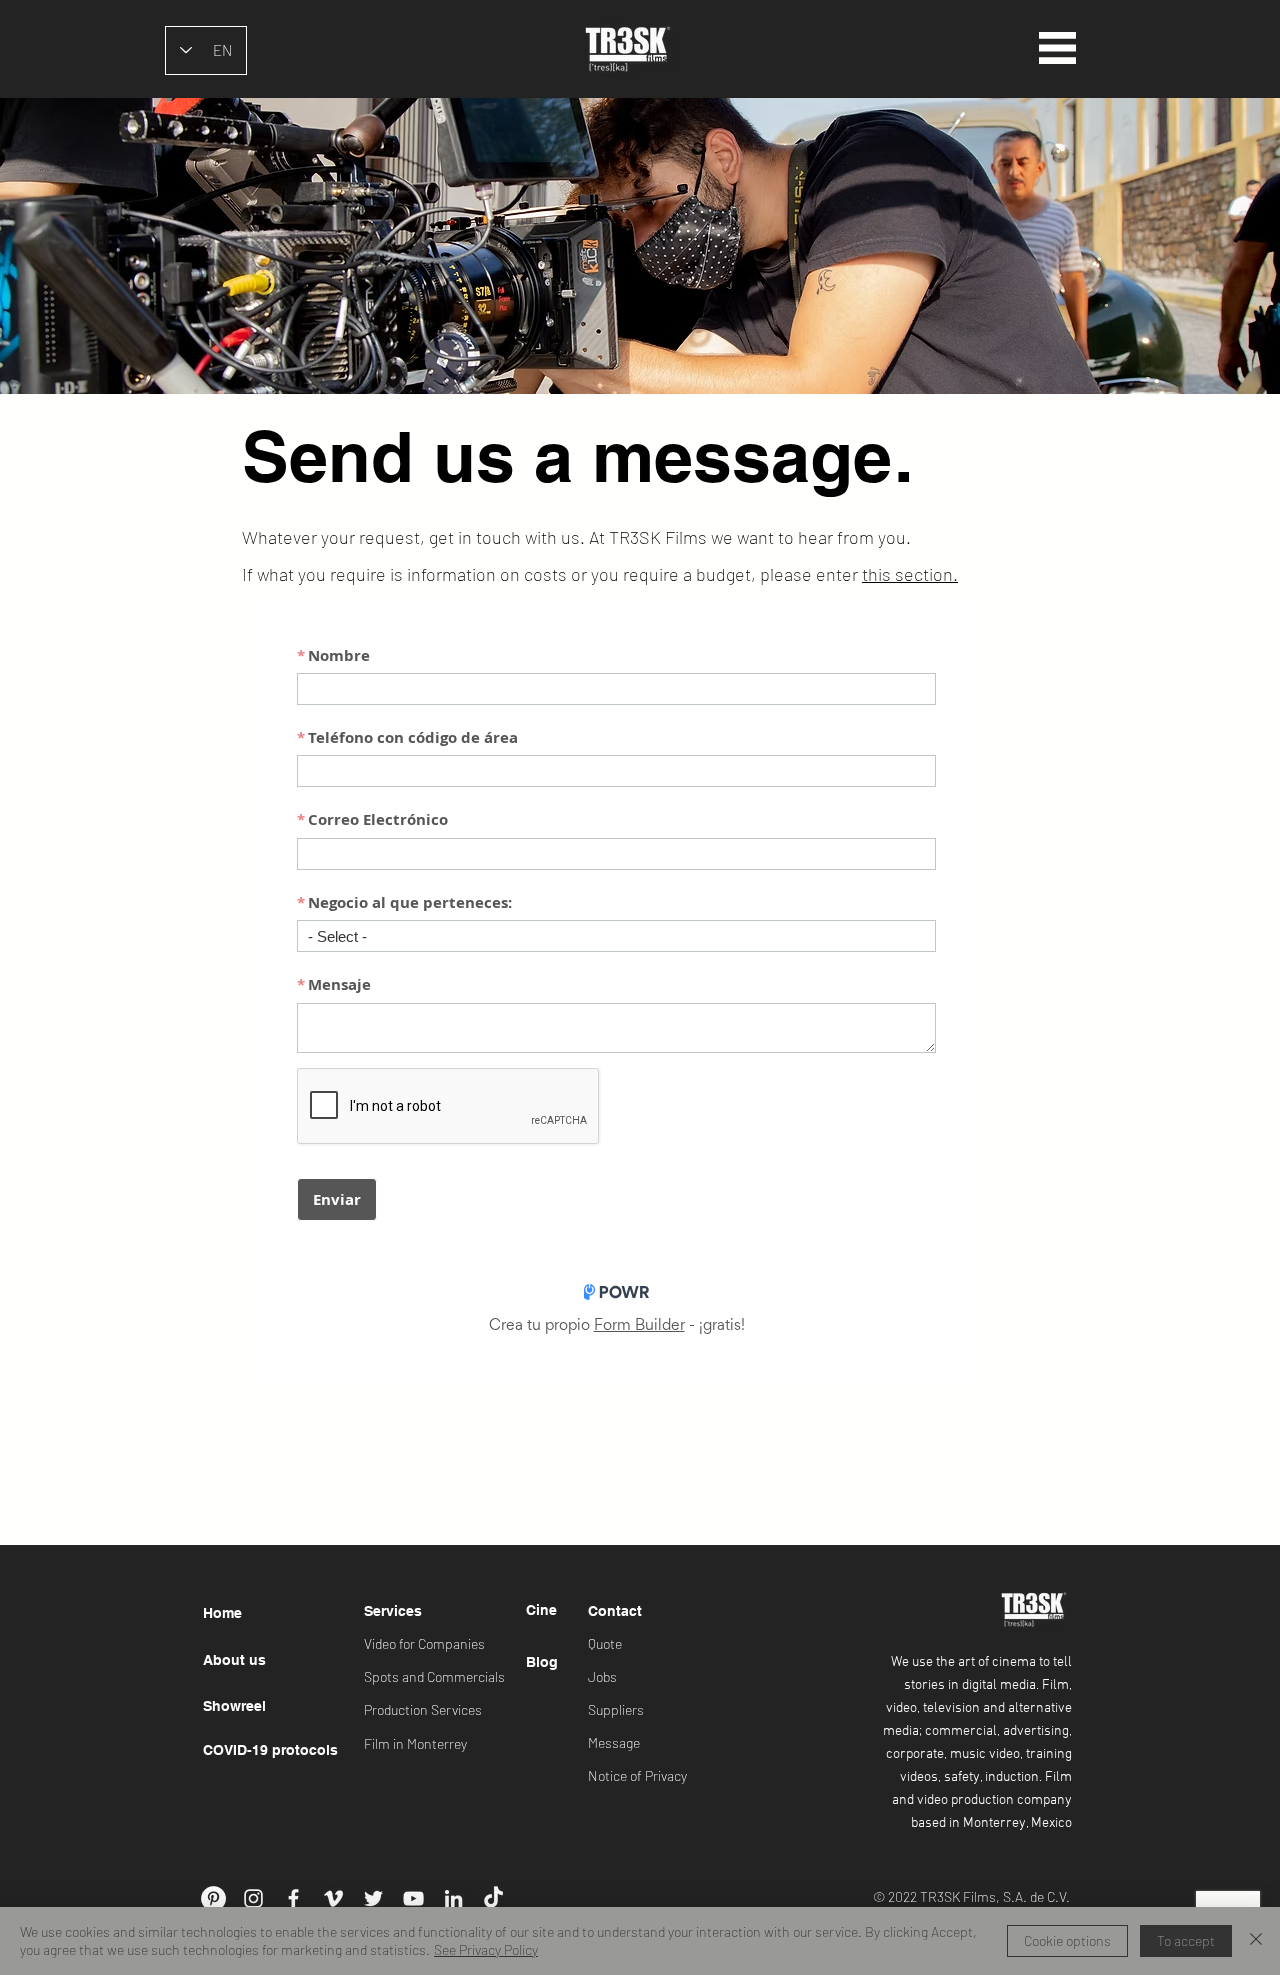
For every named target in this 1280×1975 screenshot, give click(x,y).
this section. (910, 574)
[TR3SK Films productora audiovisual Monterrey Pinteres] (213, 1898)
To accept (1186, 1940)
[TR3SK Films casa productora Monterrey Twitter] (373, 1898)
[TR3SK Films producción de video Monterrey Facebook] (293, 1898)
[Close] (1256, 1941)
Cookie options (1067, 1940)
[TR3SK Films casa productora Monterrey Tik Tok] (493, 1898)
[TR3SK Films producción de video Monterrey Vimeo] (333, 1898)
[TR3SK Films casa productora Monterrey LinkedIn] (453, 1898)
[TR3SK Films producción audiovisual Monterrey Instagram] (253, 1898)
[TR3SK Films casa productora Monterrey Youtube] (413, 1898)
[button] (1057, 48)
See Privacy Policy (486, 1949)
